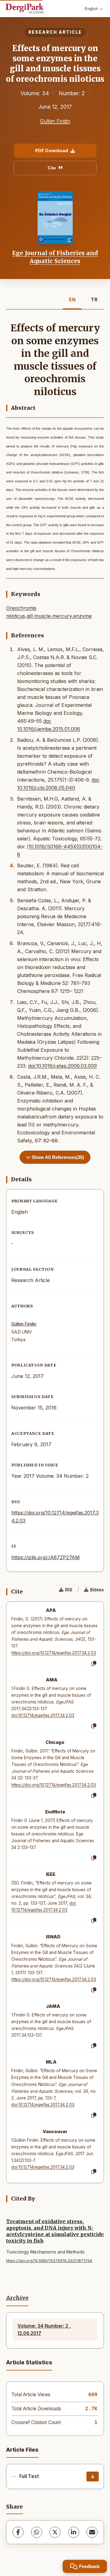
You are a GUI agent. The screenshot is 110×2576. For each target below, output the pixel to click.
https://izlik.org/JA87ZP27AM (46, 1557)
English (91, 9)
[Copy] (94, 1664)
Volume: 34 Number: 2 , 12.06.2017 (44, 2330)
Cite (52, 168)
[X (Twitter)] (55, 2532)
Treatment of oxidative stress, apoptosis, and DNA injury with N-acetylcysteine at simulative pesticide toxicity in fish (55, 2231)
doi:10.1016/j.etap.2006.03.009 (62, 1066)
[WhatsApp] (37, 2532)
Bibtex (97, 1590)
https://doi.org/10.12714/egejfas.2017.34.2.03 (54, 1653)
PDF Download (52, 151)
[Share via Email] (92, 2532)
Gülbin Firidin (55, 121)
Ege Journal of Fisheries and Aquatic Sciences (55, 257)
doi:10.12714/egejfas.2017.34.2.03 (43, 1715)
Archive (17, 2298)
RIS (69, 1590)
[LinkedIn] (74, 2532)
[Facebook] (18, 2532)
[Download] (93, 2476)
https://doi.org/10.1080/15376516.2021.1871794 (49, 2261)
